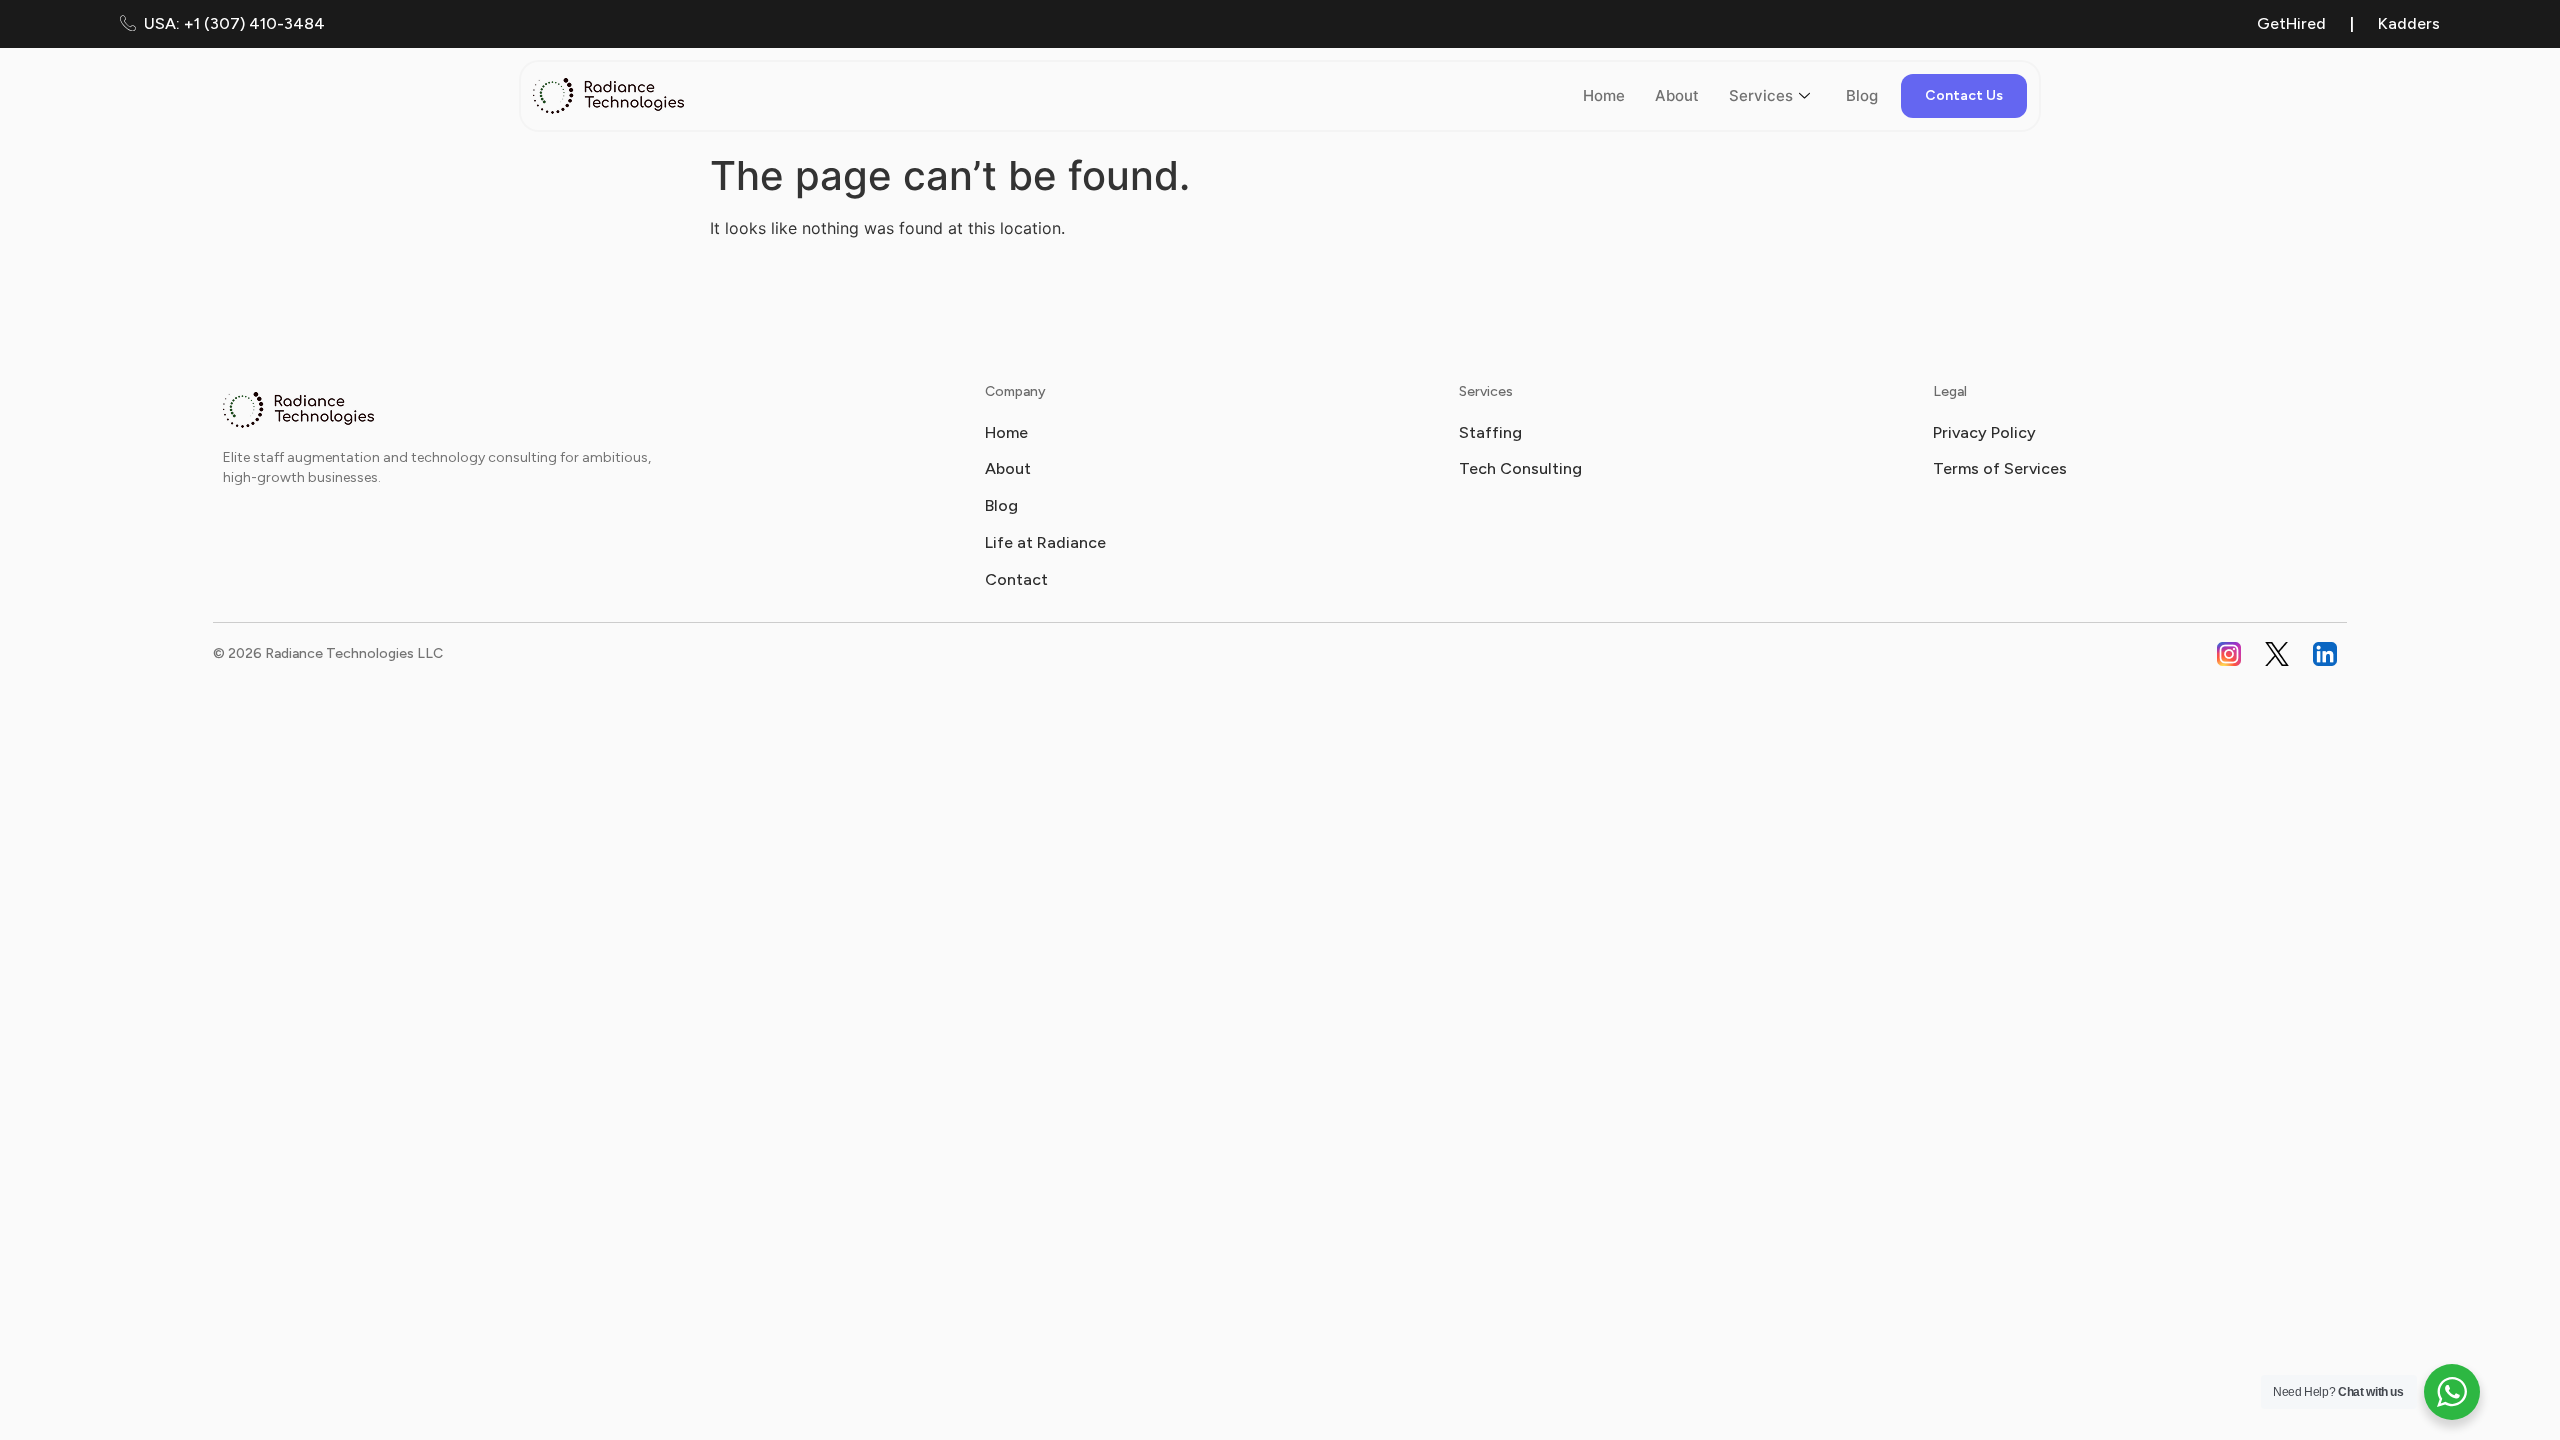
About (1677, 95)
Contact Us (1964, 95)
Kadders (2409, 23)
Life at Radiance (1045, 542)
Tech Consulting (1520, 468)
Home (1604, 95)
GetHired (2291, 23)
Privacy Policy (1984, 432)
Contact (1016, 579)
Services (1761, 95)
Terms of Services (2000, 468)
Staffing (1490, 432)
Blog (1862, 95)
